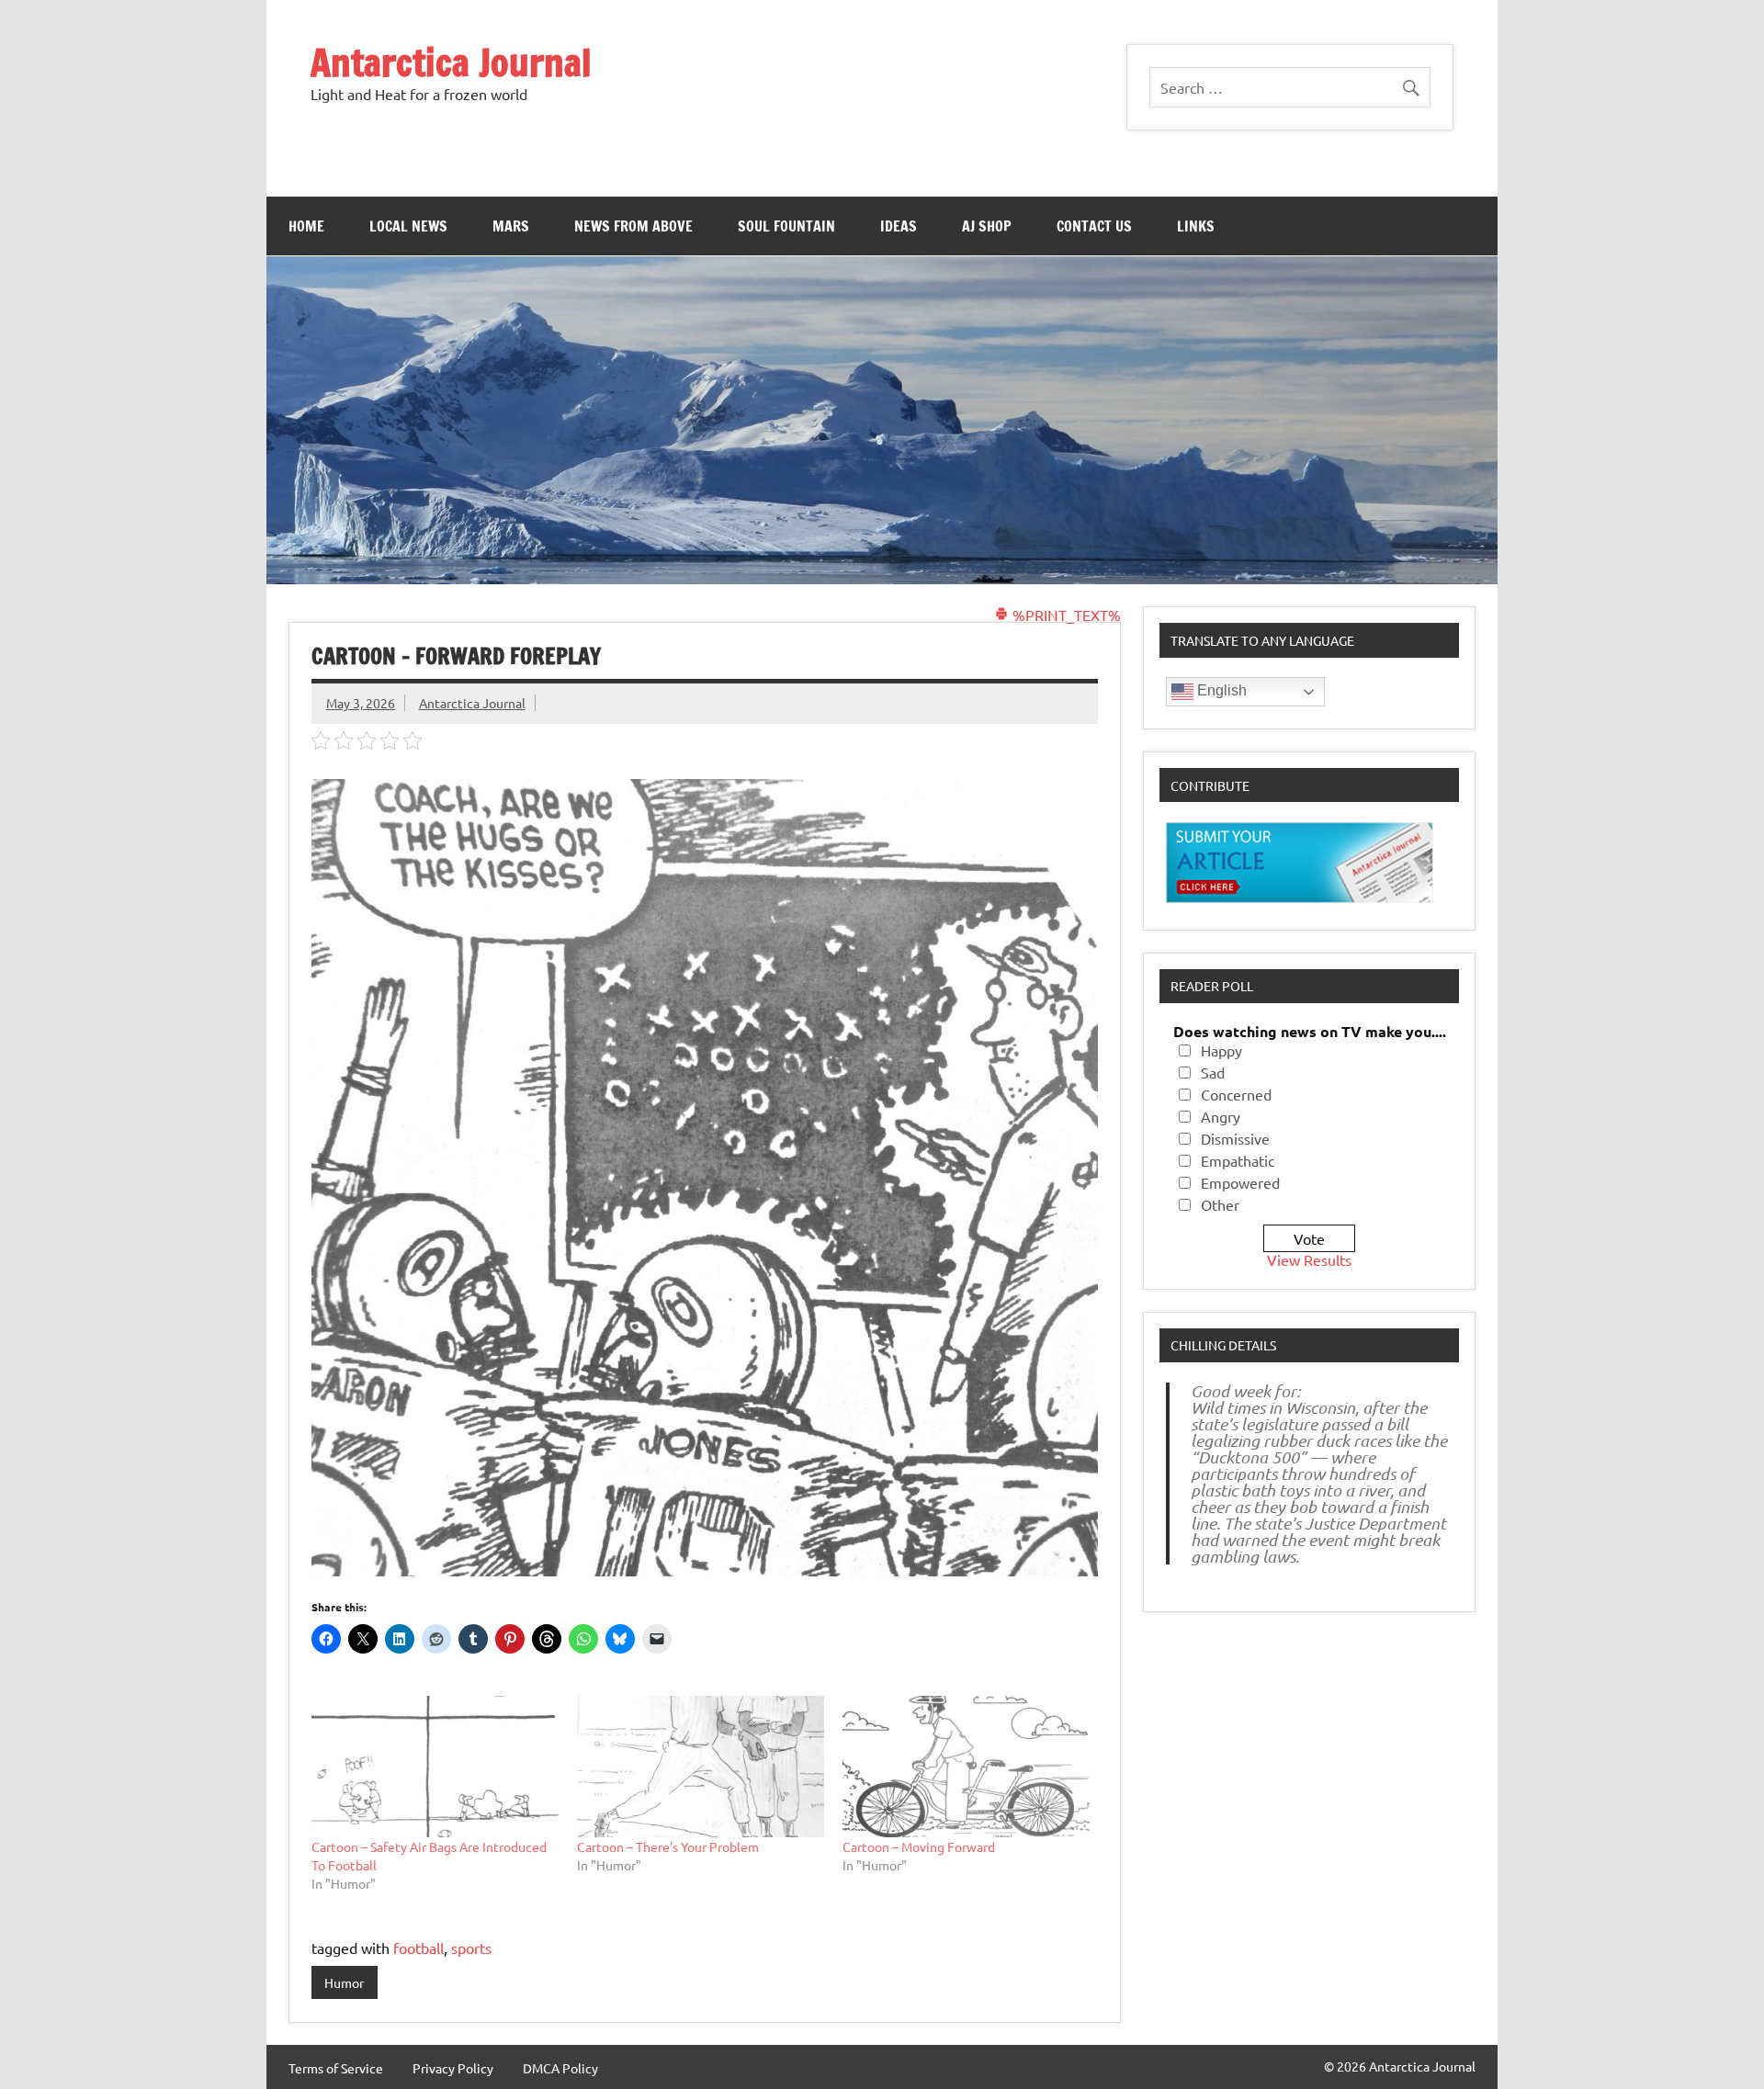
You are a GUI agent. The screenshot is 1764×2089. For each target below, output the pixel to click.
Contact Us (1094, 226)
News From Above (633, 226)
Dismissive (1235, 1138)
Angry (1221, 1116)
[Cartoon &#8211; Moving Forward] (966, 1767)
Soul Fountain (786, 226)
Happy (1221, 1050)
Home (306, 226)
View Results (1309, 1259)
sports (471, 1948)
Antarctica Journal (451, 62)
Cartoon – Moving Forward (919, 1846)
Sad (1213, 1072)
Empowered (1240, 1182)
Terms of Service (336, 2068)
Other (1220, 1204)
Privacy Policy (453, 2068)
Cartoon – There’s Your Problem (668, 1846)
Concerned (1236, 1094)
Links (1196, 226)
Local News (408, 226)
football (418, 1948)
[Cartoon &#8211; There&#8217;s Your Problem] (701, 1767)
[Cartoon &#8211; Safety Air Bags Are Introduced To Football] (435, 1767)
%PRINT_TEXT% (1065, 615)
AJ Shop (987, 226)
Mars (511, 226)
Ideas (899, 226)
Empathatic (1238, 1160)
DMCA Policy (560, 2068)
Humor (344, 1982)
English (1220, 690)
